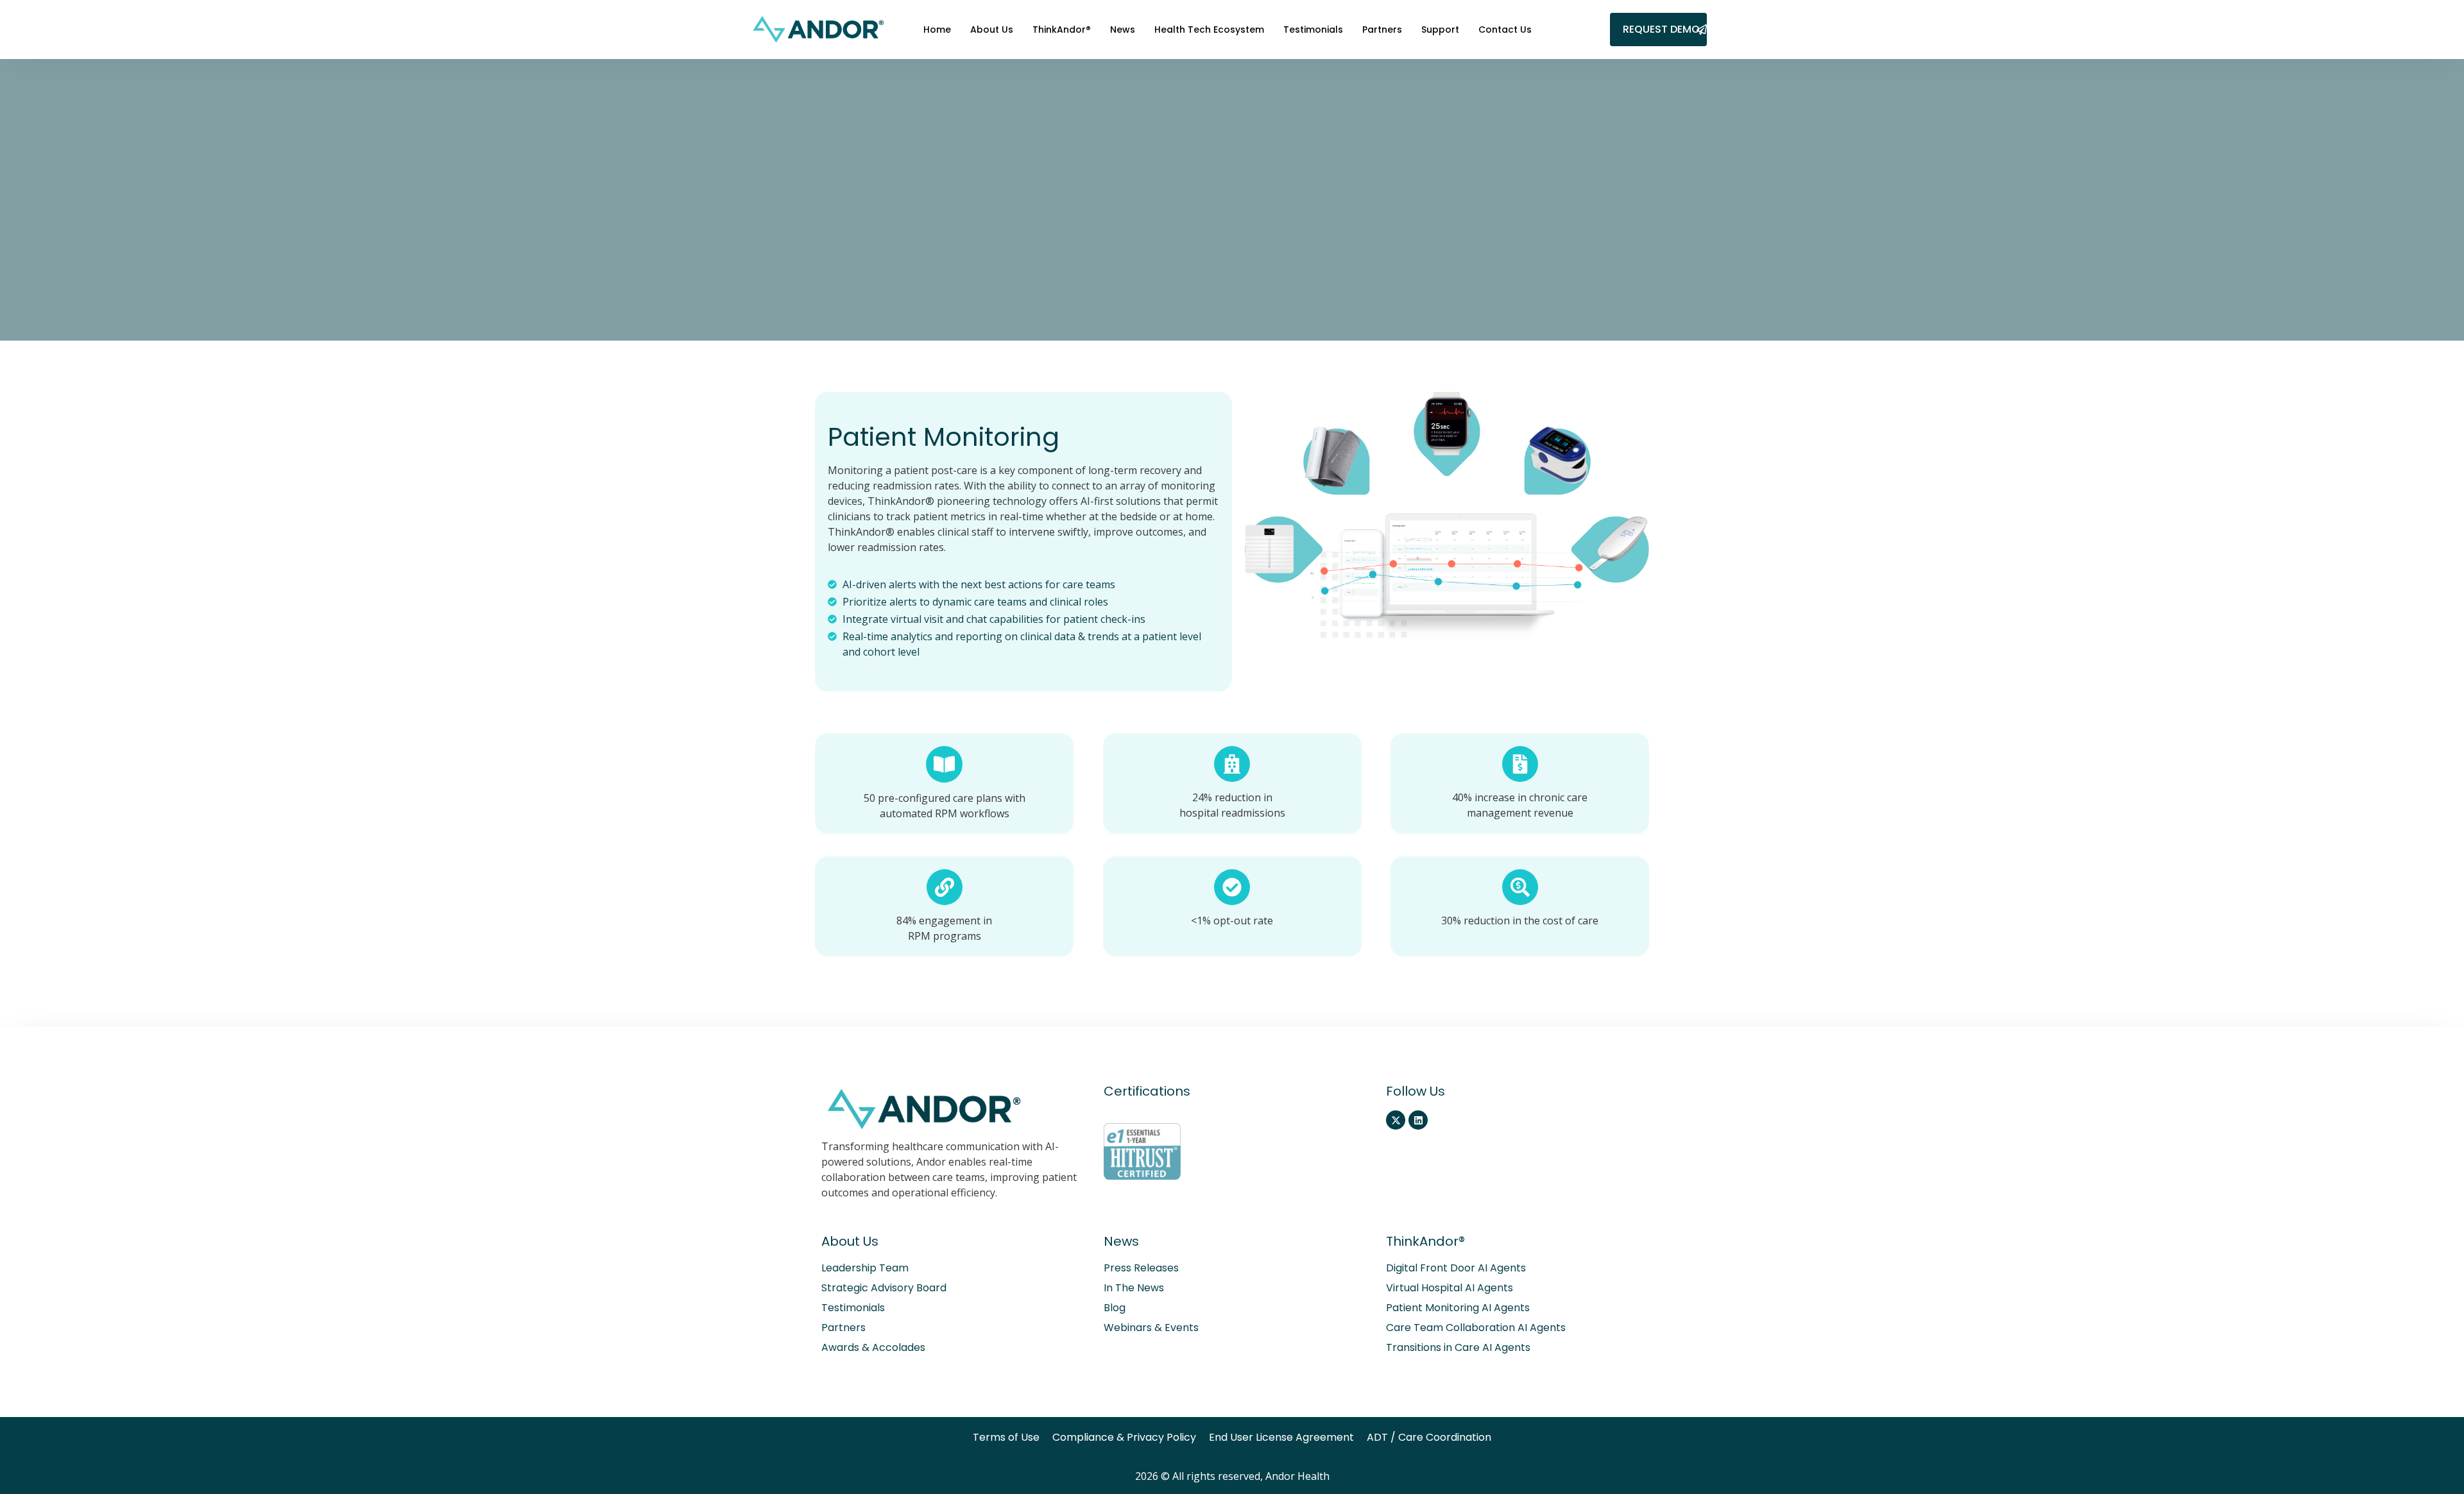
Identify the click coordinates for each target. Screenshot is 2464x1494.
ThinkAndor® (1062, 30)
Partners (1382, 30)
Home (937, 30)
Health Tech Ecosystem (1209, 30)
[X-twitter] (1396, 1120)
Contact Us (1505, 30)
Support (1440, 30)
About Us (992, 30)
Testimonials (1313, 30)
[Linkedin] (1418, 1120)
